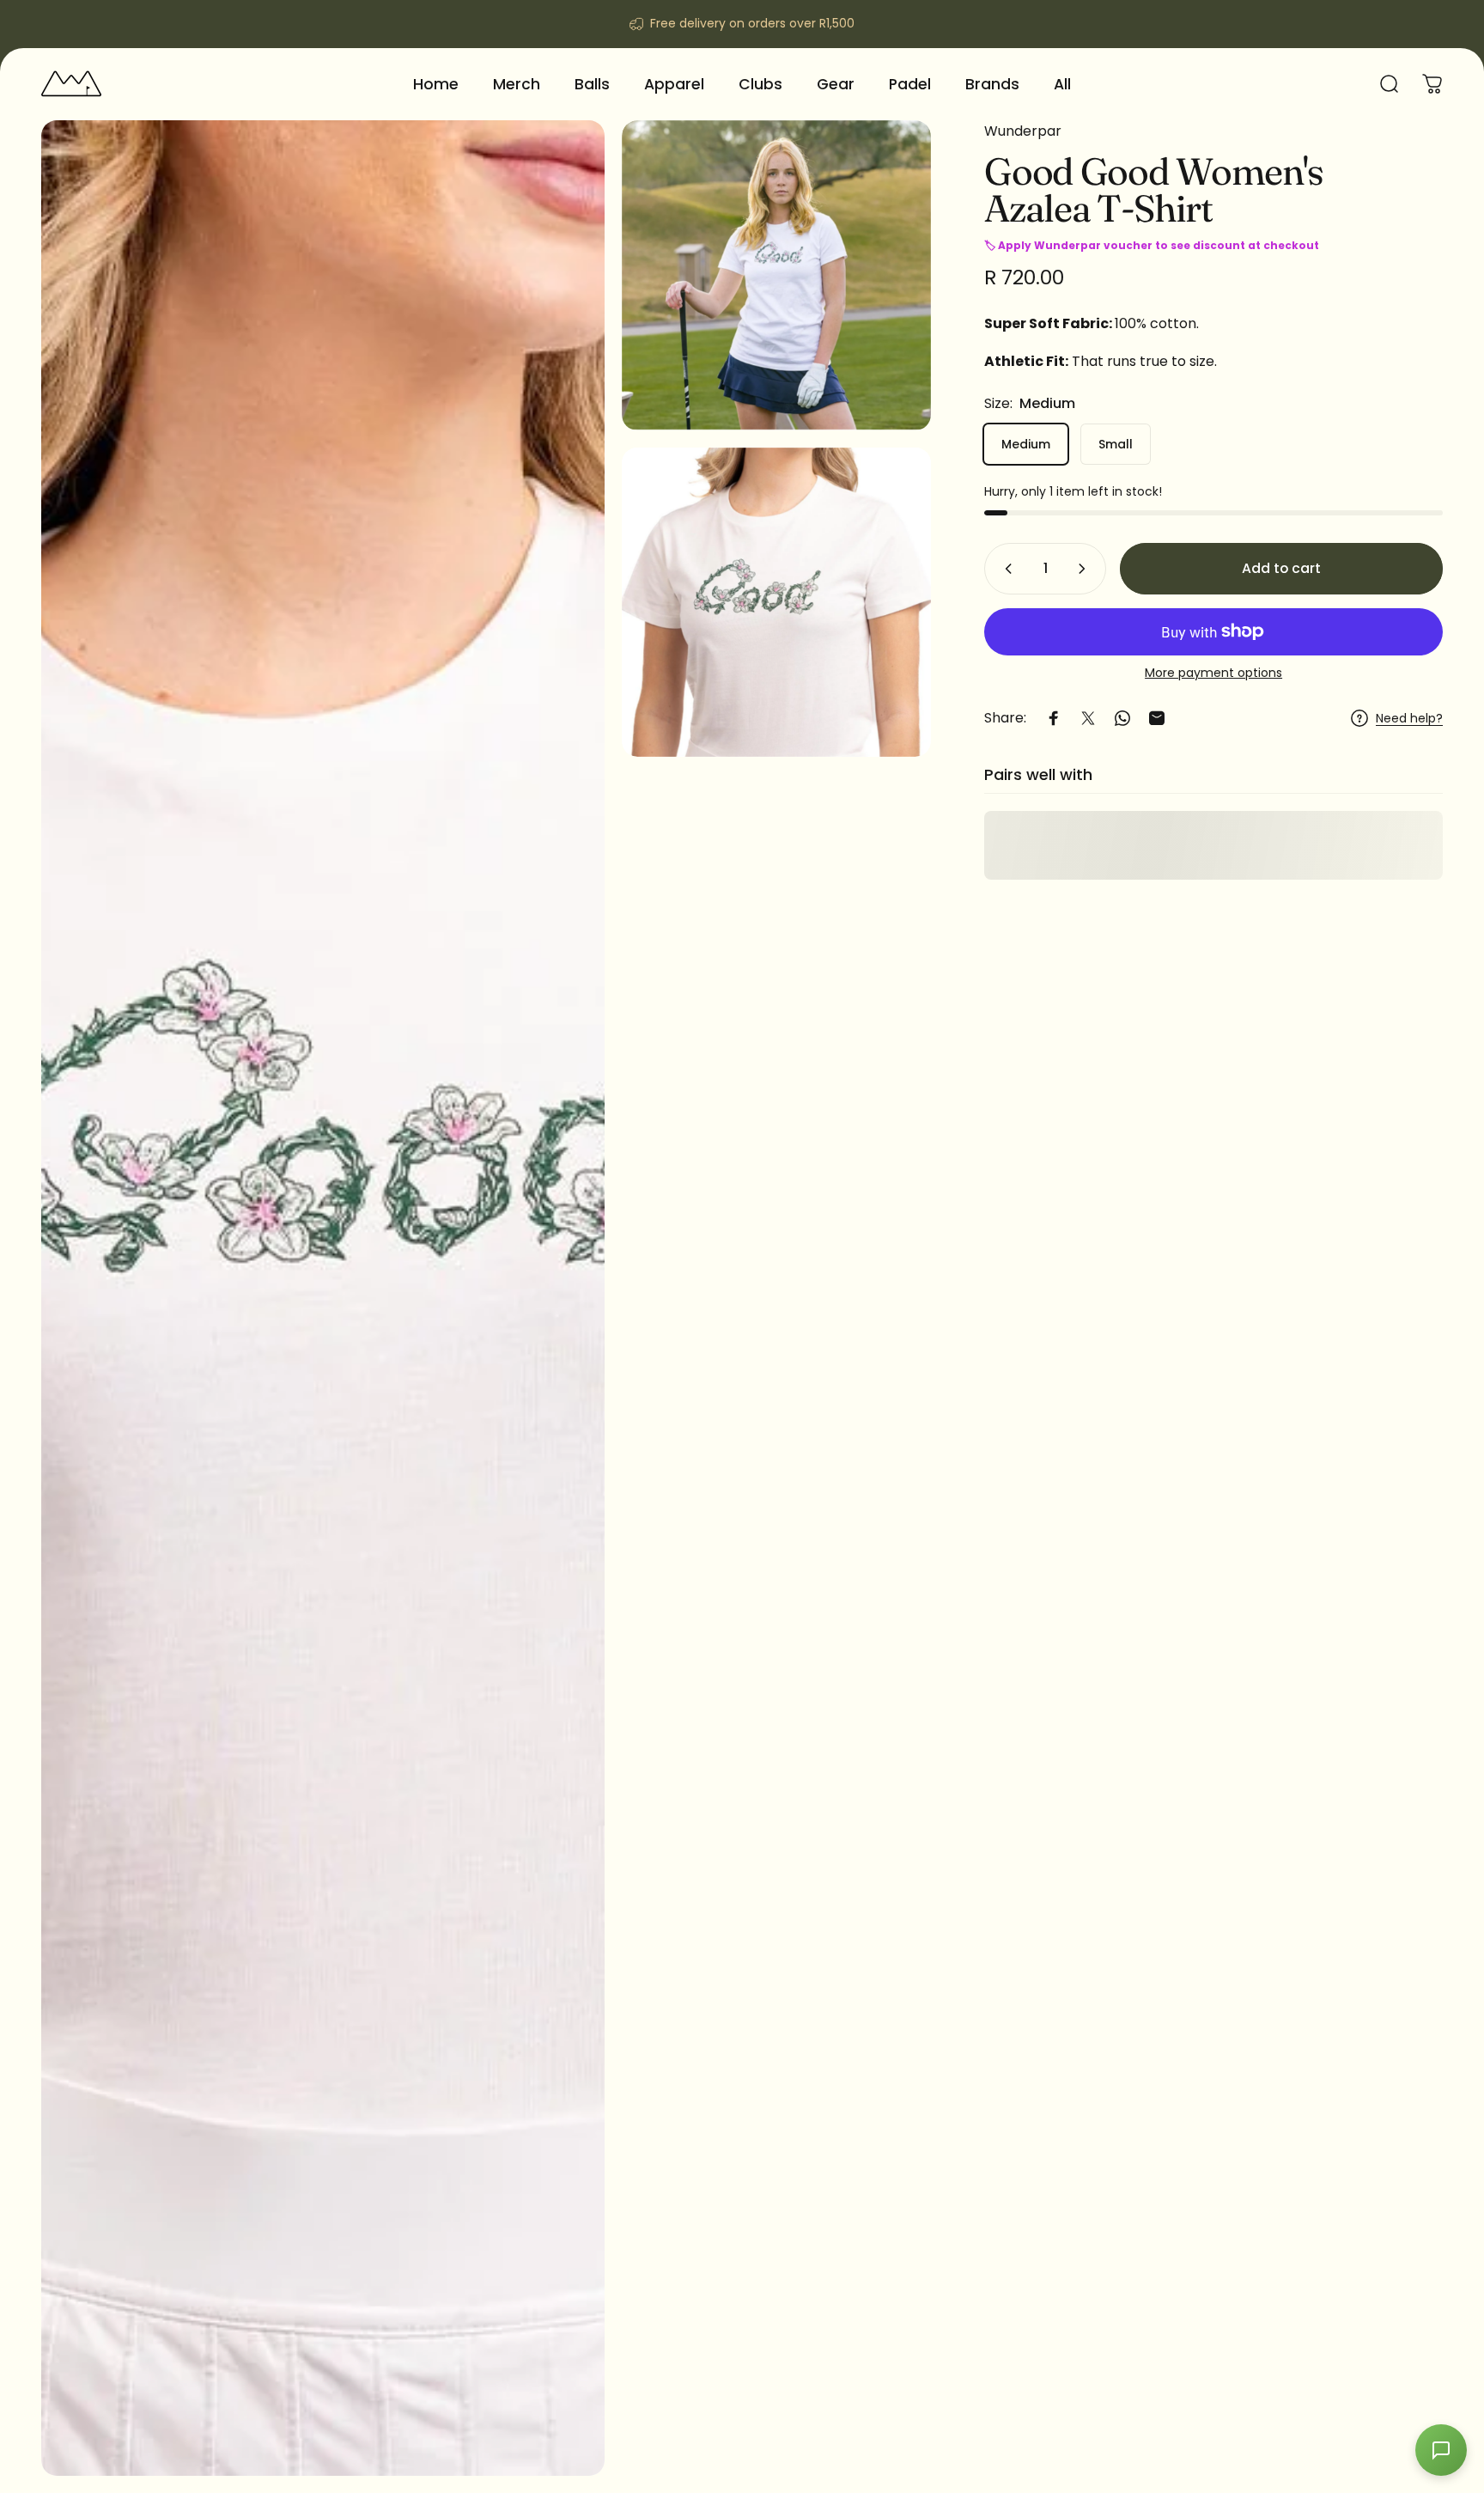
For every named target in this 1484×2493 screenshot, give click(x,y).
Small (1116, 444)
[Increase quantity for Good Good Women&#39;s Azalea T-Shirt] (1086, 569)
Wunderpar (1023, 131)
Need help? (1409, 718)
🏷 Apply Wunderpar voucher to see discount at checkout (1152, 245)
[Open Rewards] (1441, 2450)
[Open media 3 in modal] (777, 603)
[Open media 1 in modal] (323, 1298)
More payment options (1213, 674)
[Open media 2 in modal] (777, 275)
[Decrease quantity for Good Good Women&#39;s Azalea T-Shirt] (1005, 569)
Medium (1026, 444)
